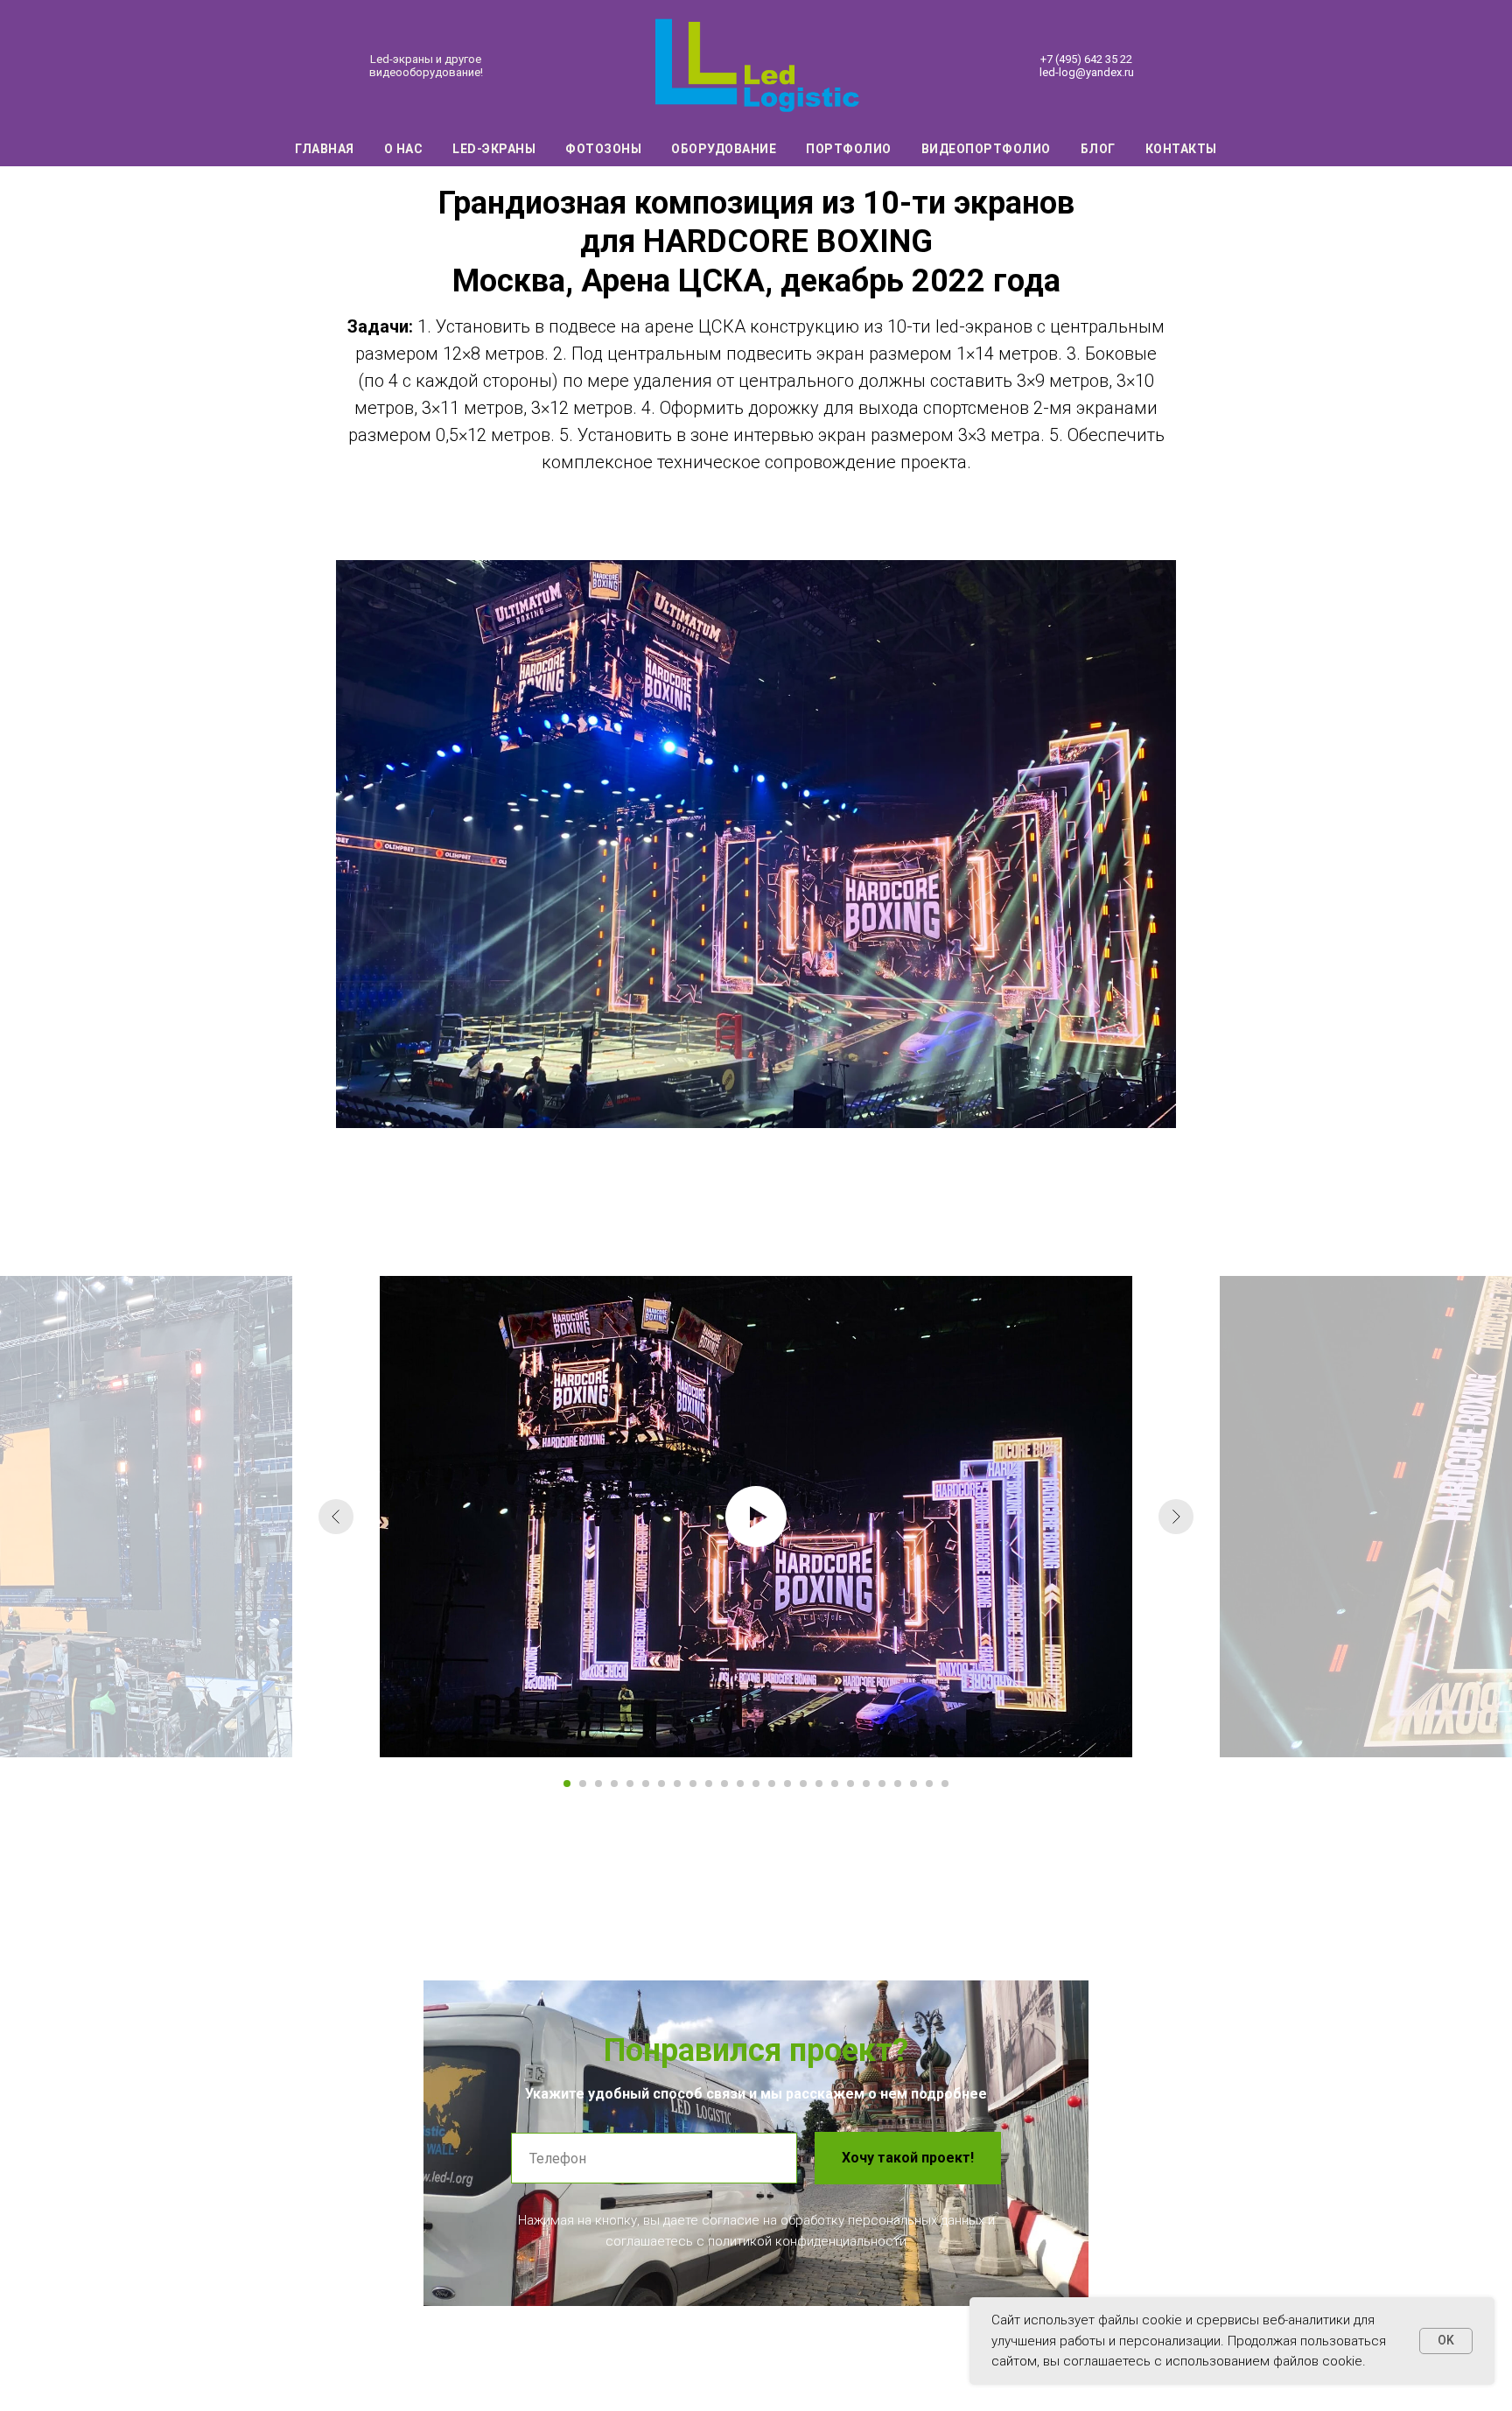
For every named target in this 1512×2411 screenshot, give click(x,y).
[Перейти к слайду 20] (866, 1784)
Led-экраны (494, 149)
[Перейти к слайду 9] (693, 1784)
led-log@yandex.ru (1087, 72)
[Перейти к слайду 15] (787, 1784)
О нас (404, 149)
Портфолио (849, 149)
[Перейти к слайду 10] (709, 1784)
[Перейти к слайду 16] (803, 1784)
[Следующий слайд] (1176, 1517)
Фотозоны (603, 149)
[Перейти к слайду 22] (898, 1784)
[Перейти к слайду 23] (913, 1784)
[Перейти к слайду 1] (567, 1784)
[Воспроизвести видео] (756, 1517)
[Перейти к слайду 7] (661, 1784)
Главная (325, 149)
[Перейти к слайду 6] (646, 1784)
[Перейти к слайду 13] (756, 1784)
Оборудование (724, 149)
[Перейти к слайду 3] (598, 1784)
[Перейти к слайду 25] (945, 1784)
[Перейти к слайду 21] (882, 1784)
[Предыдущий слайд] (336, 1517)
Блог (1098, 149)
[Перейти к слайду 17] (819, 1784)
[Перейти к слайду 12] (740, 1784)
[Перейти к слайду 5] (630, 1784)
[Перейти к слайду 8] (677, 1784)
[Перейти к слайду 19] (850, 1784)
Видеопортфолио (986, 149)
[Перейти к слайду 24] (929, 1784)
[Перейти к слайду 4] (614, 1784)
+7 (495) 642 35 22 (1086, 59)
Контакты (1181, 149)
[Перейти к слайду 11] (724, 1784)
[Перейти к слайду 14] (772, 1784)
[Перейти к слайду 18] (835, 1784)
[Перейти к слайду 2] (583, 1784)
